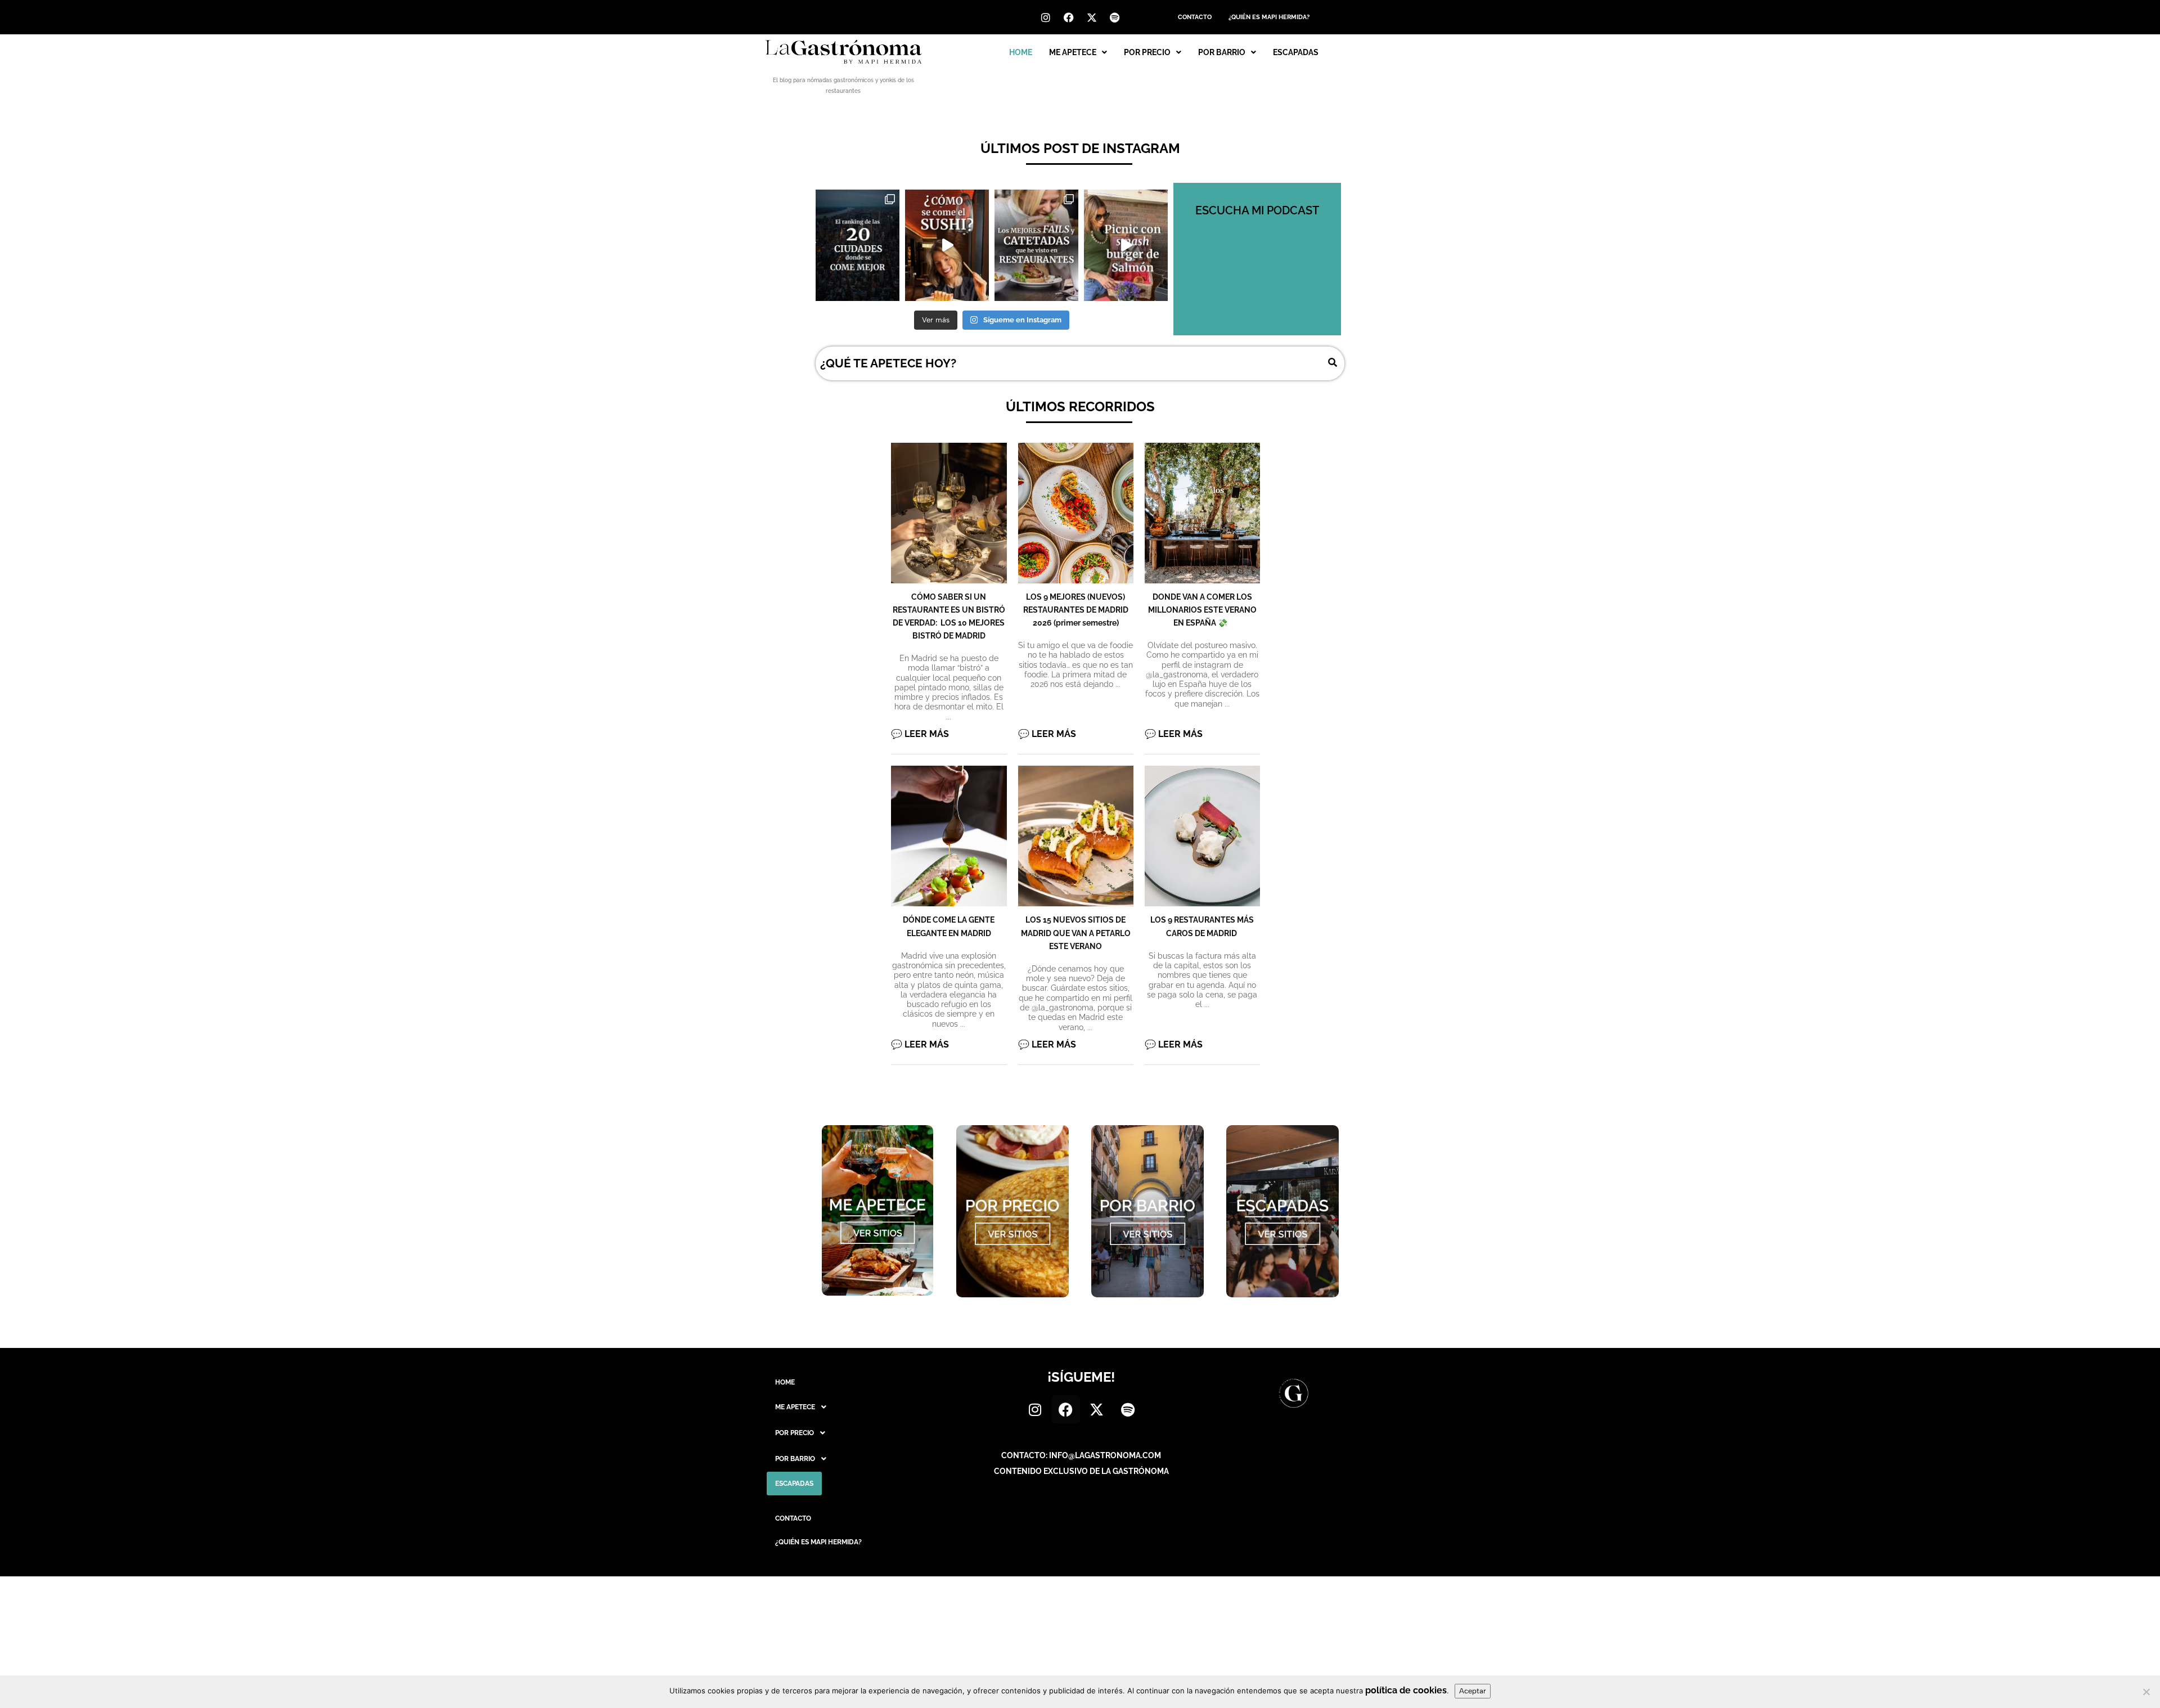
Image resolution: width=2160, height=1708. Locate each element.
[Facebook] (1069, 17)
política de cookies (1406, 1690)
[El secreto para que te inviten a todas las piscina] (1126, 245)
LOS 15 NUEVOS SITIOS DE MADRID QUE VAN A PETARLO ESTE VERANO (1076, 933)
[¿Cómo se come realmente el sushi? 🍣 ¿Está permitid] (947, 245)
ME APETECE (1073, 52)
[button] (1078, 52)
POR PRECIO (1147, 52)
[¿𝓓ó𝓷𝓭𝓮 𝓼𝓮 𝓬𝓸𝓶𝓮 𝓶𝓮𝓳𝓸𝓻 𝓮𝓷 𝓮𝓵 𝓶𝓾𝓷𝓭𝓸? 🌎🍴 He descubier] (858, 245)
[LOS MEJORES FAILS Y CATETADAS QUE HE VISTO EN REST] (1036, 245)
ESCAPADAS (1296, 52)
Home (1021, 52)
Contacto (1195, 17)
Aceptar (1473, 1691)
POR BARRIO (1222, 52)
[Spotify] (1115, 17)
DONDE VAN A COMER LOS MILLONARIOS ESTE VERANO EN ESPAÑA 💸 (1202, 610)
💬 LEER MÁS (920, 734)
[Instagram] (1046, 17)
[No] (2146, 1692)
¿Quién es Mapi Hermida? (1269, 17)
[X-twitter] (1092, 17)
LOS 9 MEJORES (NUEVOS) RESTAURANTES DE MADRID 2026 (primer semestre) (1076, 610)
